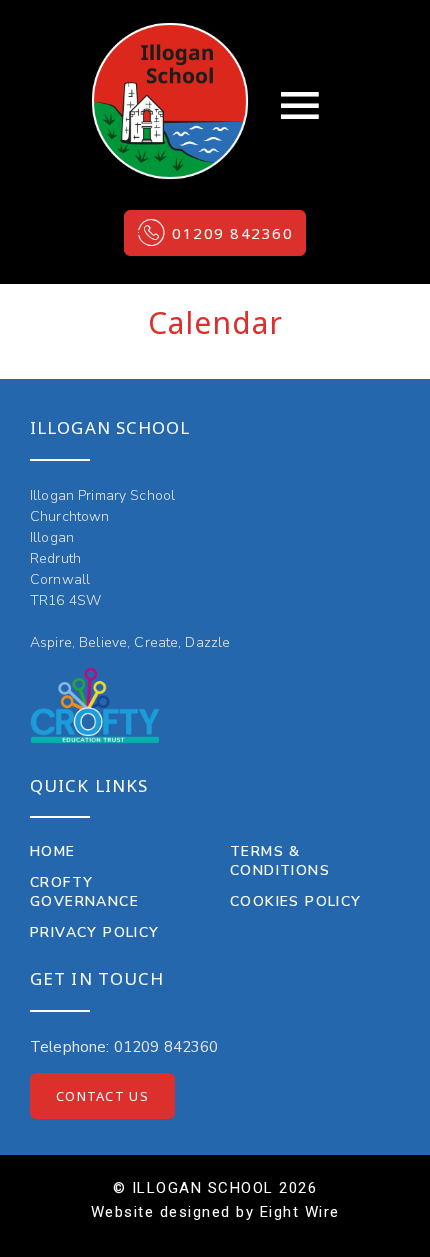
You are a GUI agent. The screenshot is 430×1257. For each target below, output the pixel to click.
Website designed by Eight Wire (215, 1212)
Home (53, 851)
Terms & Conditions (280, 861)
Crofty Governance (84, 892)
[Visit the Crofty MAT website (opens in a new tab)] (95, 705)
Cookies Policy (296, 901)
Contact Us (102, 1096)
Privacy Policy (95, 932)
